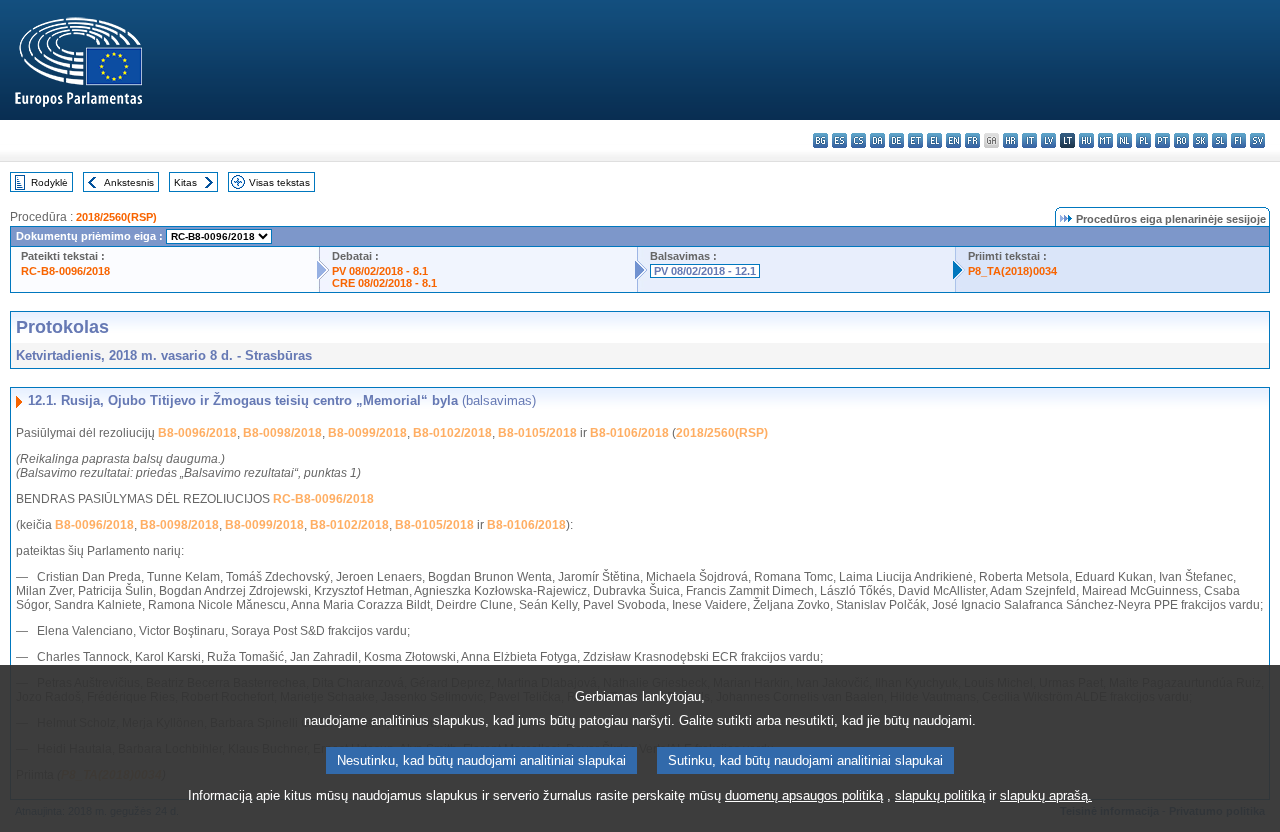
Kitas (185, 182)
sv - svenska (1257, 140)
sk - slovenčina (1200, 140)
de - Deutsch (896, 140)
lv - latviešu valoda (1048, 140)
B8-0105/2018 (537, 433)
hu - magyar (1086, 140)
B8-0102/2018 (452, 433)
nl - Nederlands (1124, 140)
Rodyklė (49, 182)
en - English (953, 140)
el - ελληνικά (934, 140)
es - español (839, 140)
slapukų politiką (940, 795)
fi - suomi (1238, 140)
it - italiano (1029, 140)
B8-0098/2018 (282, 433)
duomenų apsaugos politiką (804, 795)
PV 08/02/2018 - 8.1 (380, 271)
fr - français (972, 140)
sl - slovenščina (1219, 140)
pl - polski (1143, 140)
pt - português (1162, 140)
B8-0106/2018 (629, 433)
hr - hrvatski (1010, 140)
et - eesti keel (915, 140)
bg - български (820, 140)
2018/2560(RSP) (116, 217)
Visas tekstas (279, 182)
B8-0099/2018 (367, 433)
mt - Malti (1105, 140)
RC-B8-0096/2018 (65, 271)
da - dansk (877, 140)
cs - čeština (858, 140)
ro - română (1181, 140)
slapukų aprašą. (1046, 795)
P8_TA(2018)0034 (1012, 271)
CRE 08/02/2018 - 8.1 (384, 283)
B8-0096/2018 (197, 433)
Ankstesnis (129, 182)
